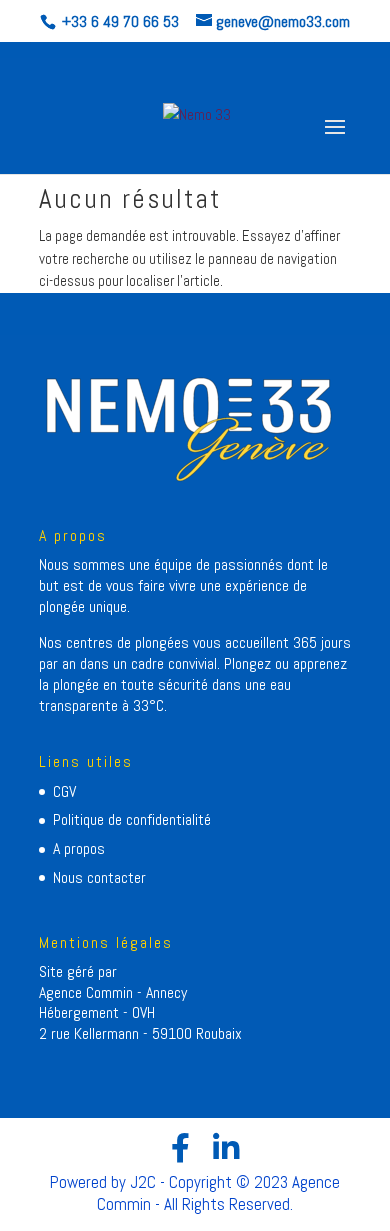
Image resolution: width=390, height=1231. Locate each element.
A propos (79, 848)
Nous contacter (99, 877)
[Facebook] (180, 1148)
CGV (64, 791)
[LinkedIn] (226, 1148)
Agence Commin (88, 992)
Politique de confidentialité (132, 819)
